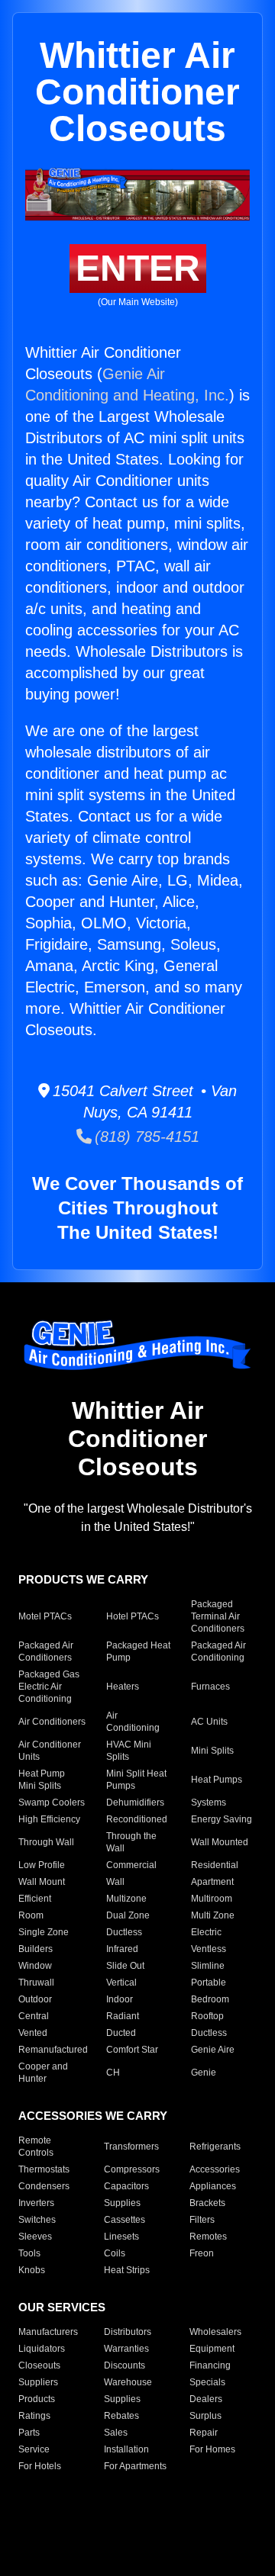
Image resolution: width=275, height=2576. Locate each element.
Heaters (123, 1687)
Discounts (125, 2365)
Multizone (126, 1899)
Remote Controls (36, 2147)
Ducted (121, 2033)
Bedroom (210, 1999)
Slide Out (125, 1966)
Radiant (123, 2016)
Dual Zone (128, 1915)
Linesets (121, 2237)
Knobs (32, 2270)
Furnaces (210, 1687)
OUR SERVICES (62, 2307)
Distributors (128, 2332)
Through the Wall (131, 1842)
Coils (115, 2253)
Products (37, 2399)
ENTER (138, 268)
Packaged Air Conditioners (46, 1651)
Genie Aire (213, 2050)
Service (34, 2449)
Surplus (205, 2416)
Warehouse (128, 2382)
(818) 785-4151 (146, 1137)
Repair (204, 2433)
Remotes (208, 2237)
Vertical (121, 1983)
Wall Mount (42, 1882)
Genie (204, 2073)
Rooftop (207, 2016)
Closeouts (39, 2365)
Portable (209, 1983)
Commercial (131, 1865)
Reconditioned (137, 1819)
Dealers (206, 2399)
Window (35, 1966)
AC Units (209, 1722)
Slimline (208, 1966)
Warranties (126, 2349)
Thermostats (44, 2169)
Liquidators (42, 2349)
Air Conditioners (52, 1722)
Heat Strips (127, 2270)
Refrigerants (215, 2147)
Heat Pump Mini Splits (42, 1780)
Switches (37, 2220)
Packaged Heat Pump (138, 1651)
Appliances (213, 2186)
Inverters (36, 2203)
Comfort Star (132, 2050)
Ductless (124, 1932)
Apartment (212, 1882)
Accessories (215, 2169)
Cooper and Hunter (43, 2073)
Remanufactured (53, 2050)
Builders (36, 1949)
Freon (202, 2253)
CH (113, 2073)
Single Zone (44, 1932)
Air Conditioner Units (50, 1751)
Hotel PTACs (133, 1616)
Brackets (207, 2203)
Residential (215, 1865)
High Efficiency (49, 1819)
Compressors (132, 2169)
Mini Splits (212, 1751)
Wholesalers (215, 2332)
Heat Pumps (217, 1780)
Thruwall (36, 1983)
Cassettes (125, 2220)
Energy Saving (222, 1819)
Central (34, 2016)
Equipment (212, 2349)
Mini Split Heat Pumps (136, 1780)
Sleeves (35, 2237)
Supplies (122, 2203)
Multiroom (212, 1899)
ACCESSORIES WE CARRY (93, 2116)
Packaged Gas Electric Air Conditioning (49, 1687)
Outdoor (35, 1999)
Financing (210, 2365)
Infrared (122, 1949)
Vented (33, 2033)
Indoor (120, 1999)
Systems (209, 1803)
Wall (115, 1882)
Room (31, 1915)
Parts (29, 2433)
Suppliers (38, 2382)
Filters (202, 2220)
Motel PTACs (45, 1616)
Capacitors (126, 2186)
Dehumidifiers (135, 1803)
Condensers (44, 2186)
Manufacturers (48, 2332)
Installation (126, 2449)
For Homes (212, 2449)
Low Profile (42, 1865)
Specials (207, 2382)
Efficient (35, 1899)
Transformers (131, 2147)
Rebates (121, 2416)
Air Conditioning (133, 1722)
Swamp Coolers (52, 1803)
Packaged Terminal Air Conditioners (218, 1616)
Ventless (209, 1949)
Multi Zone (213, 1915)
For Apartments (135, 2466)
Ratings (34, 2416)
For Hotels (40, 2466)
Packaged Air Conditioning (218, 1651)
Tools (29, 2253)
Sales (116, 2433)
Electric (206, 1932)
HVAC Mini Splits (129, 1751)
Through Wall (46, 1842)
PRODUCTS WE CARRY (83, 1579)
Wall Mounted (220, 1842)
